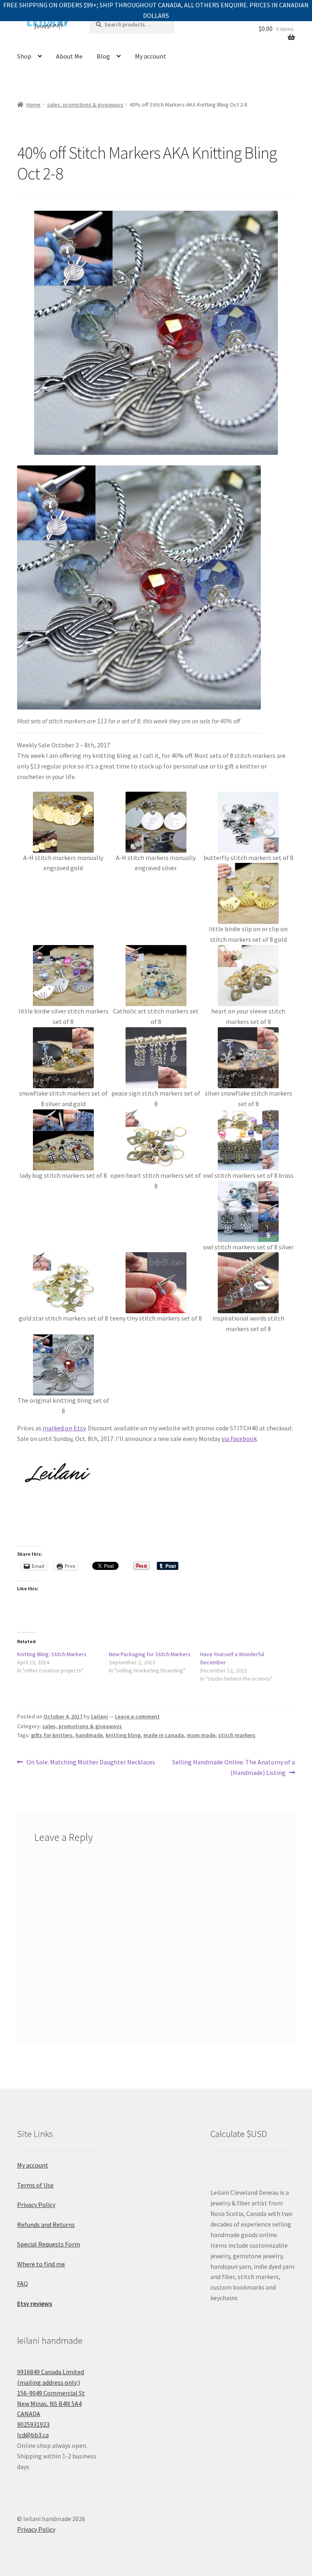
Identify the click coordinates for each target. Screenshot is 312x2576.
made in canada (164, 1735)
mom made (201, 1735)
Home (34, 105)
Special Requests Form (49, 2244)
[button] (63, 833)
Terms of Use (35, 2185)
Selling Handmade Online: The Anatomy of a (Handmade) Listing (233, 1767)
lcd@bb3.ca (33, 2435)
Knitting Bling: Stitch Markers (52, 1654)
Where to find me (41, 2264)
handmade (89, 1735)
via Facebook (239, 1439)
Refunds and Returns (46, 2225)
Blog (103, 56)
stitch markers (237, 1735)
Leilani (100, 1716)
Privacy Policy (36, 2205)
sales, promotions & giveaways (85, 105)
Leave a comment (137, 1716)
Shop (24, 56)
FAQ (23, 2283)
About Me (69, 56)
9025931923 (33, 2424)
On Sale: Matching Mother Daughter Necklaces (91, 1763)
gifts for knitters (52, 1735)
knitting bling (123, 1735)
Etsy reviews (35, 2303)
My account (151, 56)
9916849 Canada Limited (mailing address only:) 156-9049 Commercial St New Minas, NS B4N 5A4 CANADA (51, 2393)
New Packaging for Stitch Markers (150, 1654)
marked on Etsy (64, 1428)
